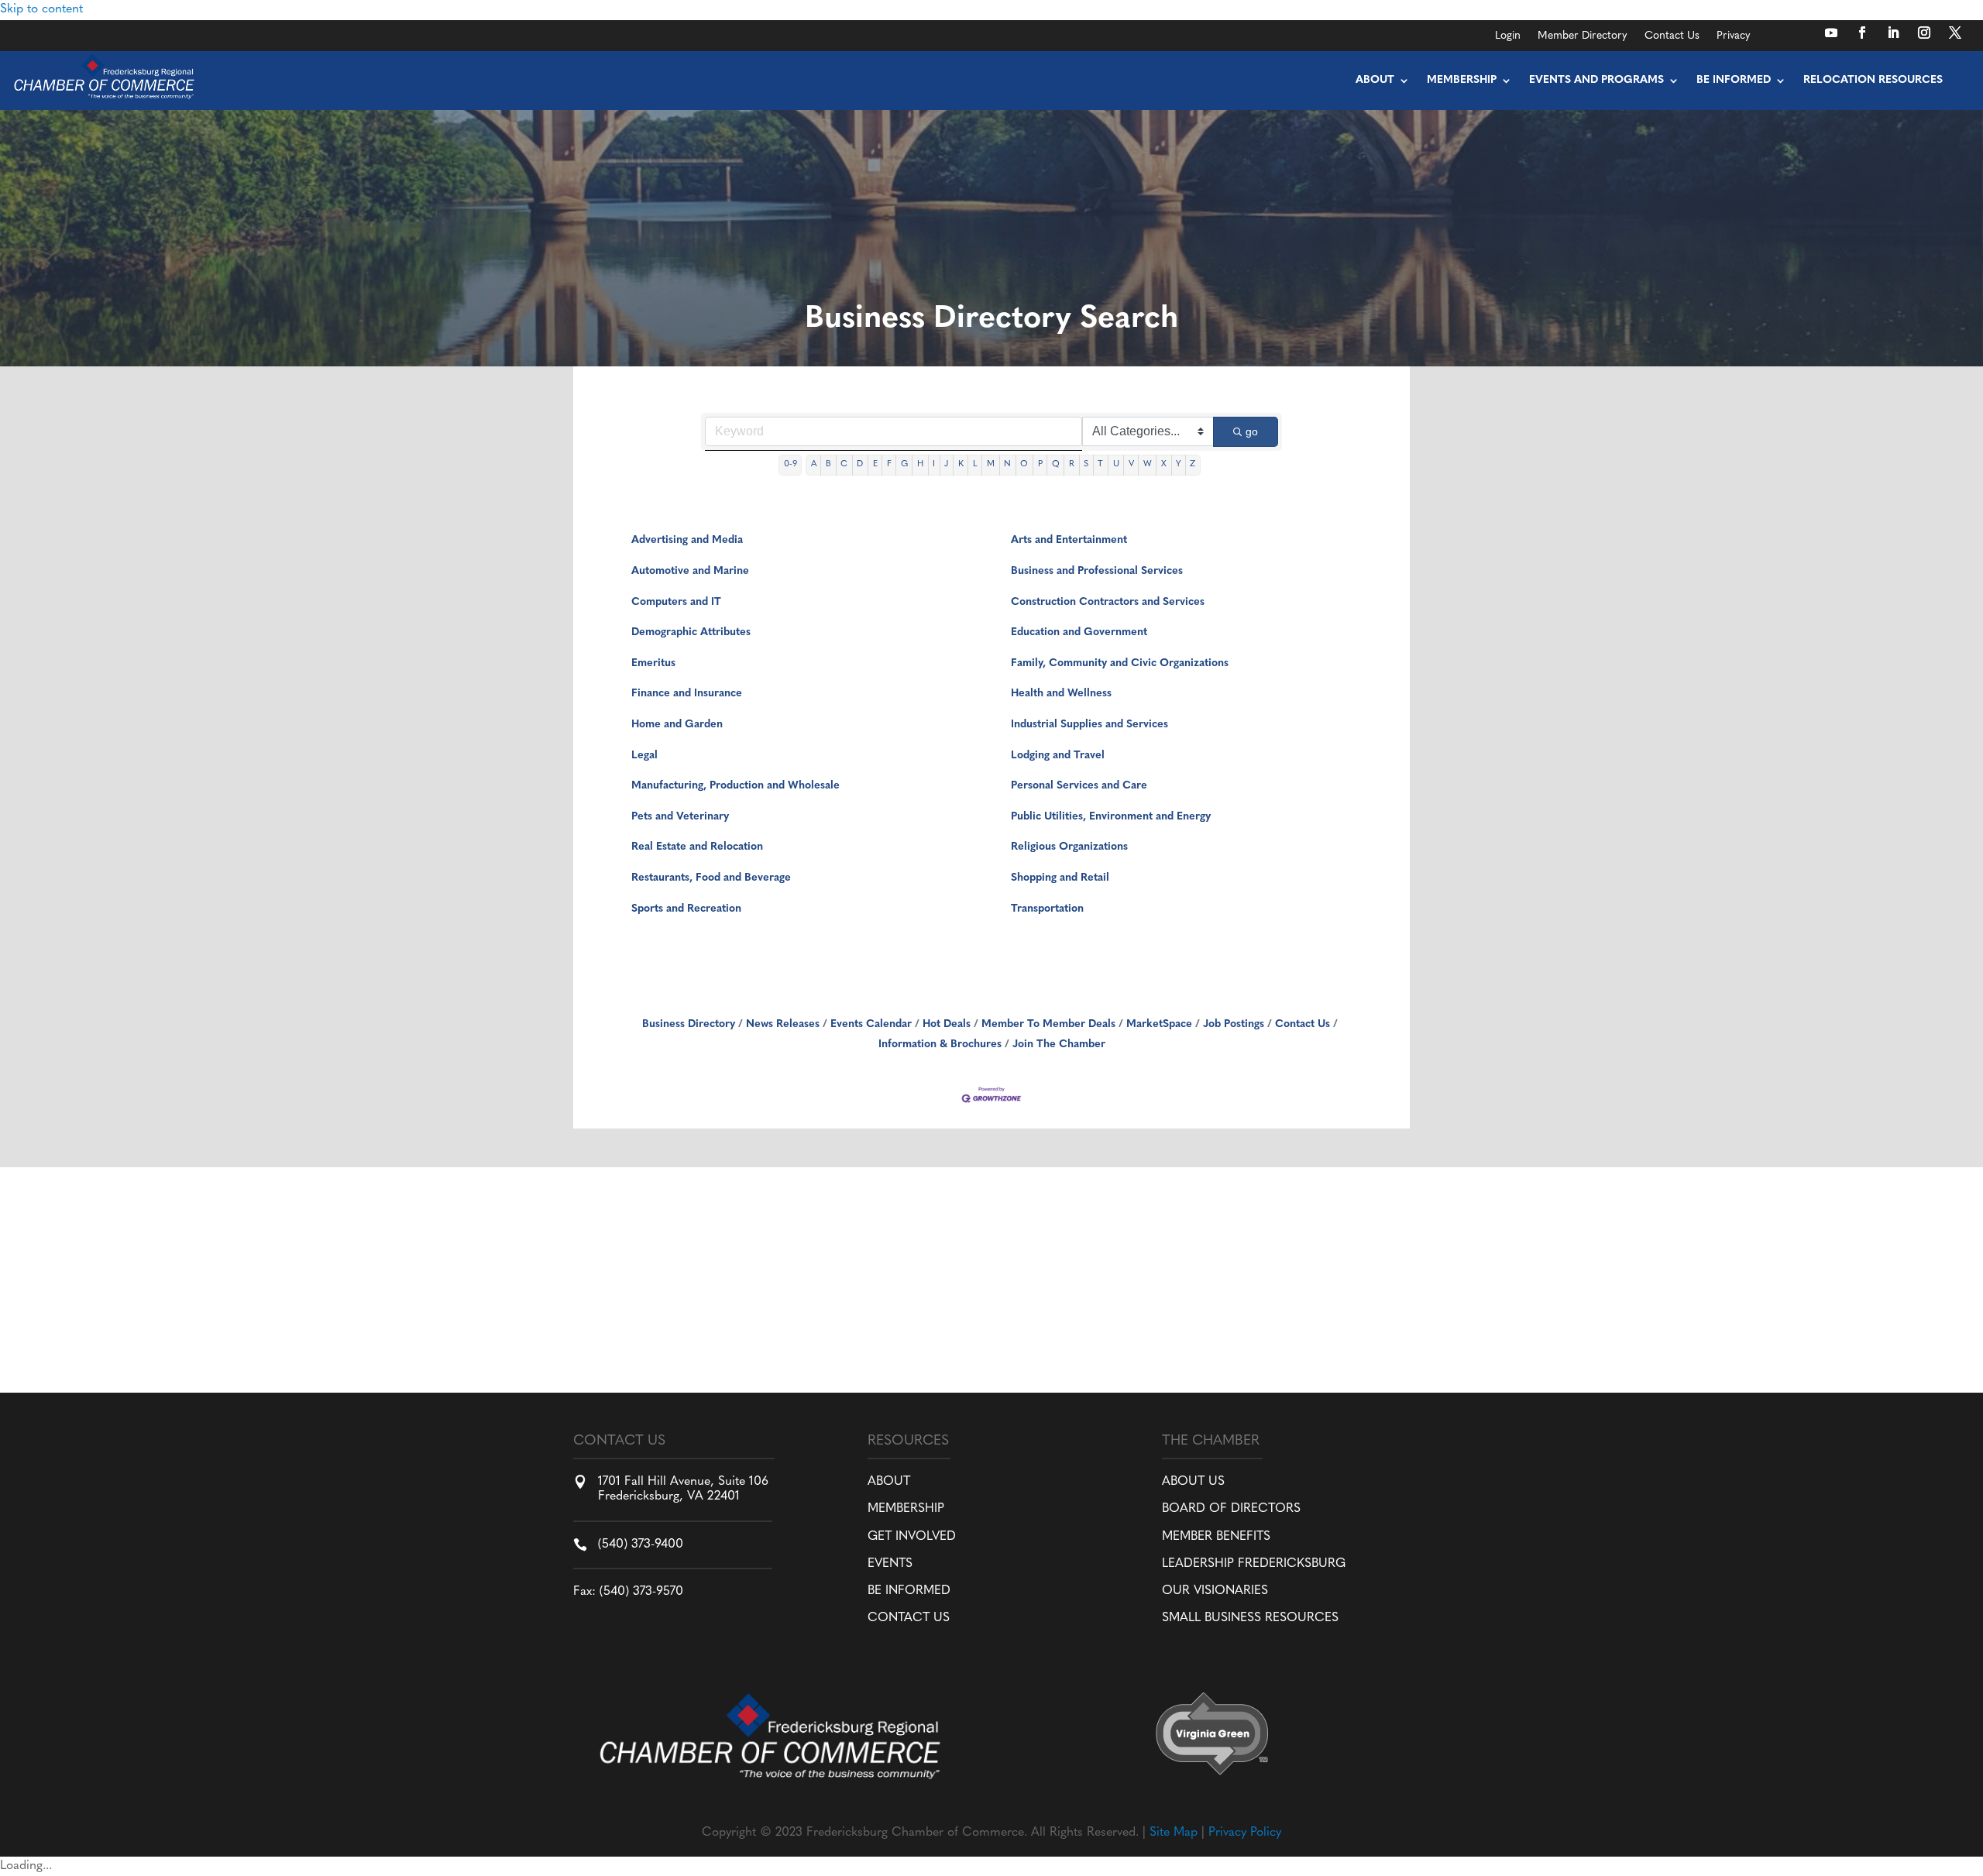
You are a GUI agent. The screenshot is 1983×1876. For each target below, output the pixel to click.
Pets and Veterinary (680, 817)
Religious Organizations (1069, 847)
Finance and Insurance (687, 694)
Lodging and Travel (1058, 756)
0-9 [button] (790, 464)
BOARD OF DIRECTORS (1231, 1509)
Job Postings (1234, 1024)
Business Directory (689, 1024)
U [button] (1116, 464)
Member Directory (1583, 36)
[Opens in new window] (1831, 33)
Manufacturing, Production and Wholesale (735, 786)
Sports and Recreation (686, 909)
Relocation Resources (1873, 80)
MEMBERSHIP (906, 1509)
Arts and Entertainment (1069, 540)
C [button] (844, 464)
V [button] (1131, 464)
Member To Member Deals (1048, 1024)
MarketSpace (1159, 1024)
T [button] (1100, 464)
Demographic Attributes (691, 632)
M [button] (991, 464)
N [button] (1007, 464)
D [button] (860, 464)
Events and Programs (1596, 80)
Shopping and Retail (1060, 878)
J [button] (946, 464)
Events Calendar (871, 1024)
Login (1508, 36)
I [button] (934, 464)
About (1375, 80)
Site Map (1174, 1833)
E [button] (875, 464)
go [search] (1252, 431)
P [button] (1040, 464)
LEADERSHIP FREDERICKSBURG (1254, 1564)
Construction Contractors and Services (1108, 602)
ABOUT (889, 1482)
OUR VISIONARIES (1215, 1591)
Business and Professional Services (1097, 571)
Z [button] (1193, 464)
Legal (644, 756)
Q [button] (1056, 464)
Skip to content (41, 9)
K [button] (961, 464)
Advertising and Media (687, 540)
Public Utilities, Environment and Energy (1111, 817)
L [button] (975, 464)
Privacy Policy (1245, 1833)
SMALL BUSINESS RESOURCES (1250, 1618)
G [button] (904, 464)
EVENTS (890, 1564)
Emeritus (653, 663)
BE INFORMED (909, 1591)
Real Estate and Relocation (697, 847)
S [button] (1086, 464)
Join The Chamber (1059, 1045)
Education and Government (1079, 632)
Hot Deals (947, 1024)
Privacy (1734, 36)
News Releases (783, 1024)
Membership (1462, 80)
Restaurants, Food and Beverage (711, 878)
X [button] (1164, 464)
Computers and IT (676, 602)
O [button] (1024, 464)
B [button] (828, 464)
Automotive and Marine (690, 571)
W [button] (1148, 464)
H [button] (920, 464)
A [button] (814, 464)
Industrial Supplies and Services (1089, 725)
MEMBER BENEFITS (1216, 1537)
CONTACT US (909, 1618)
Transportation (1047, 909)
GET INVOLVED (912, 1537)
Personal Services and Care (1079, 786)
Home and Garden (677, 725)
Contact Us (1672, 36)
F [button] (889, 464)
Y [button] (1178, 464)
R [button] (1072, 464)
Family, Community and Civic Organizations (1120, 663)
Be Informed (1734, 80)
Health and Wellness (1061, 694)
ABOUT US (1193, 1482)
